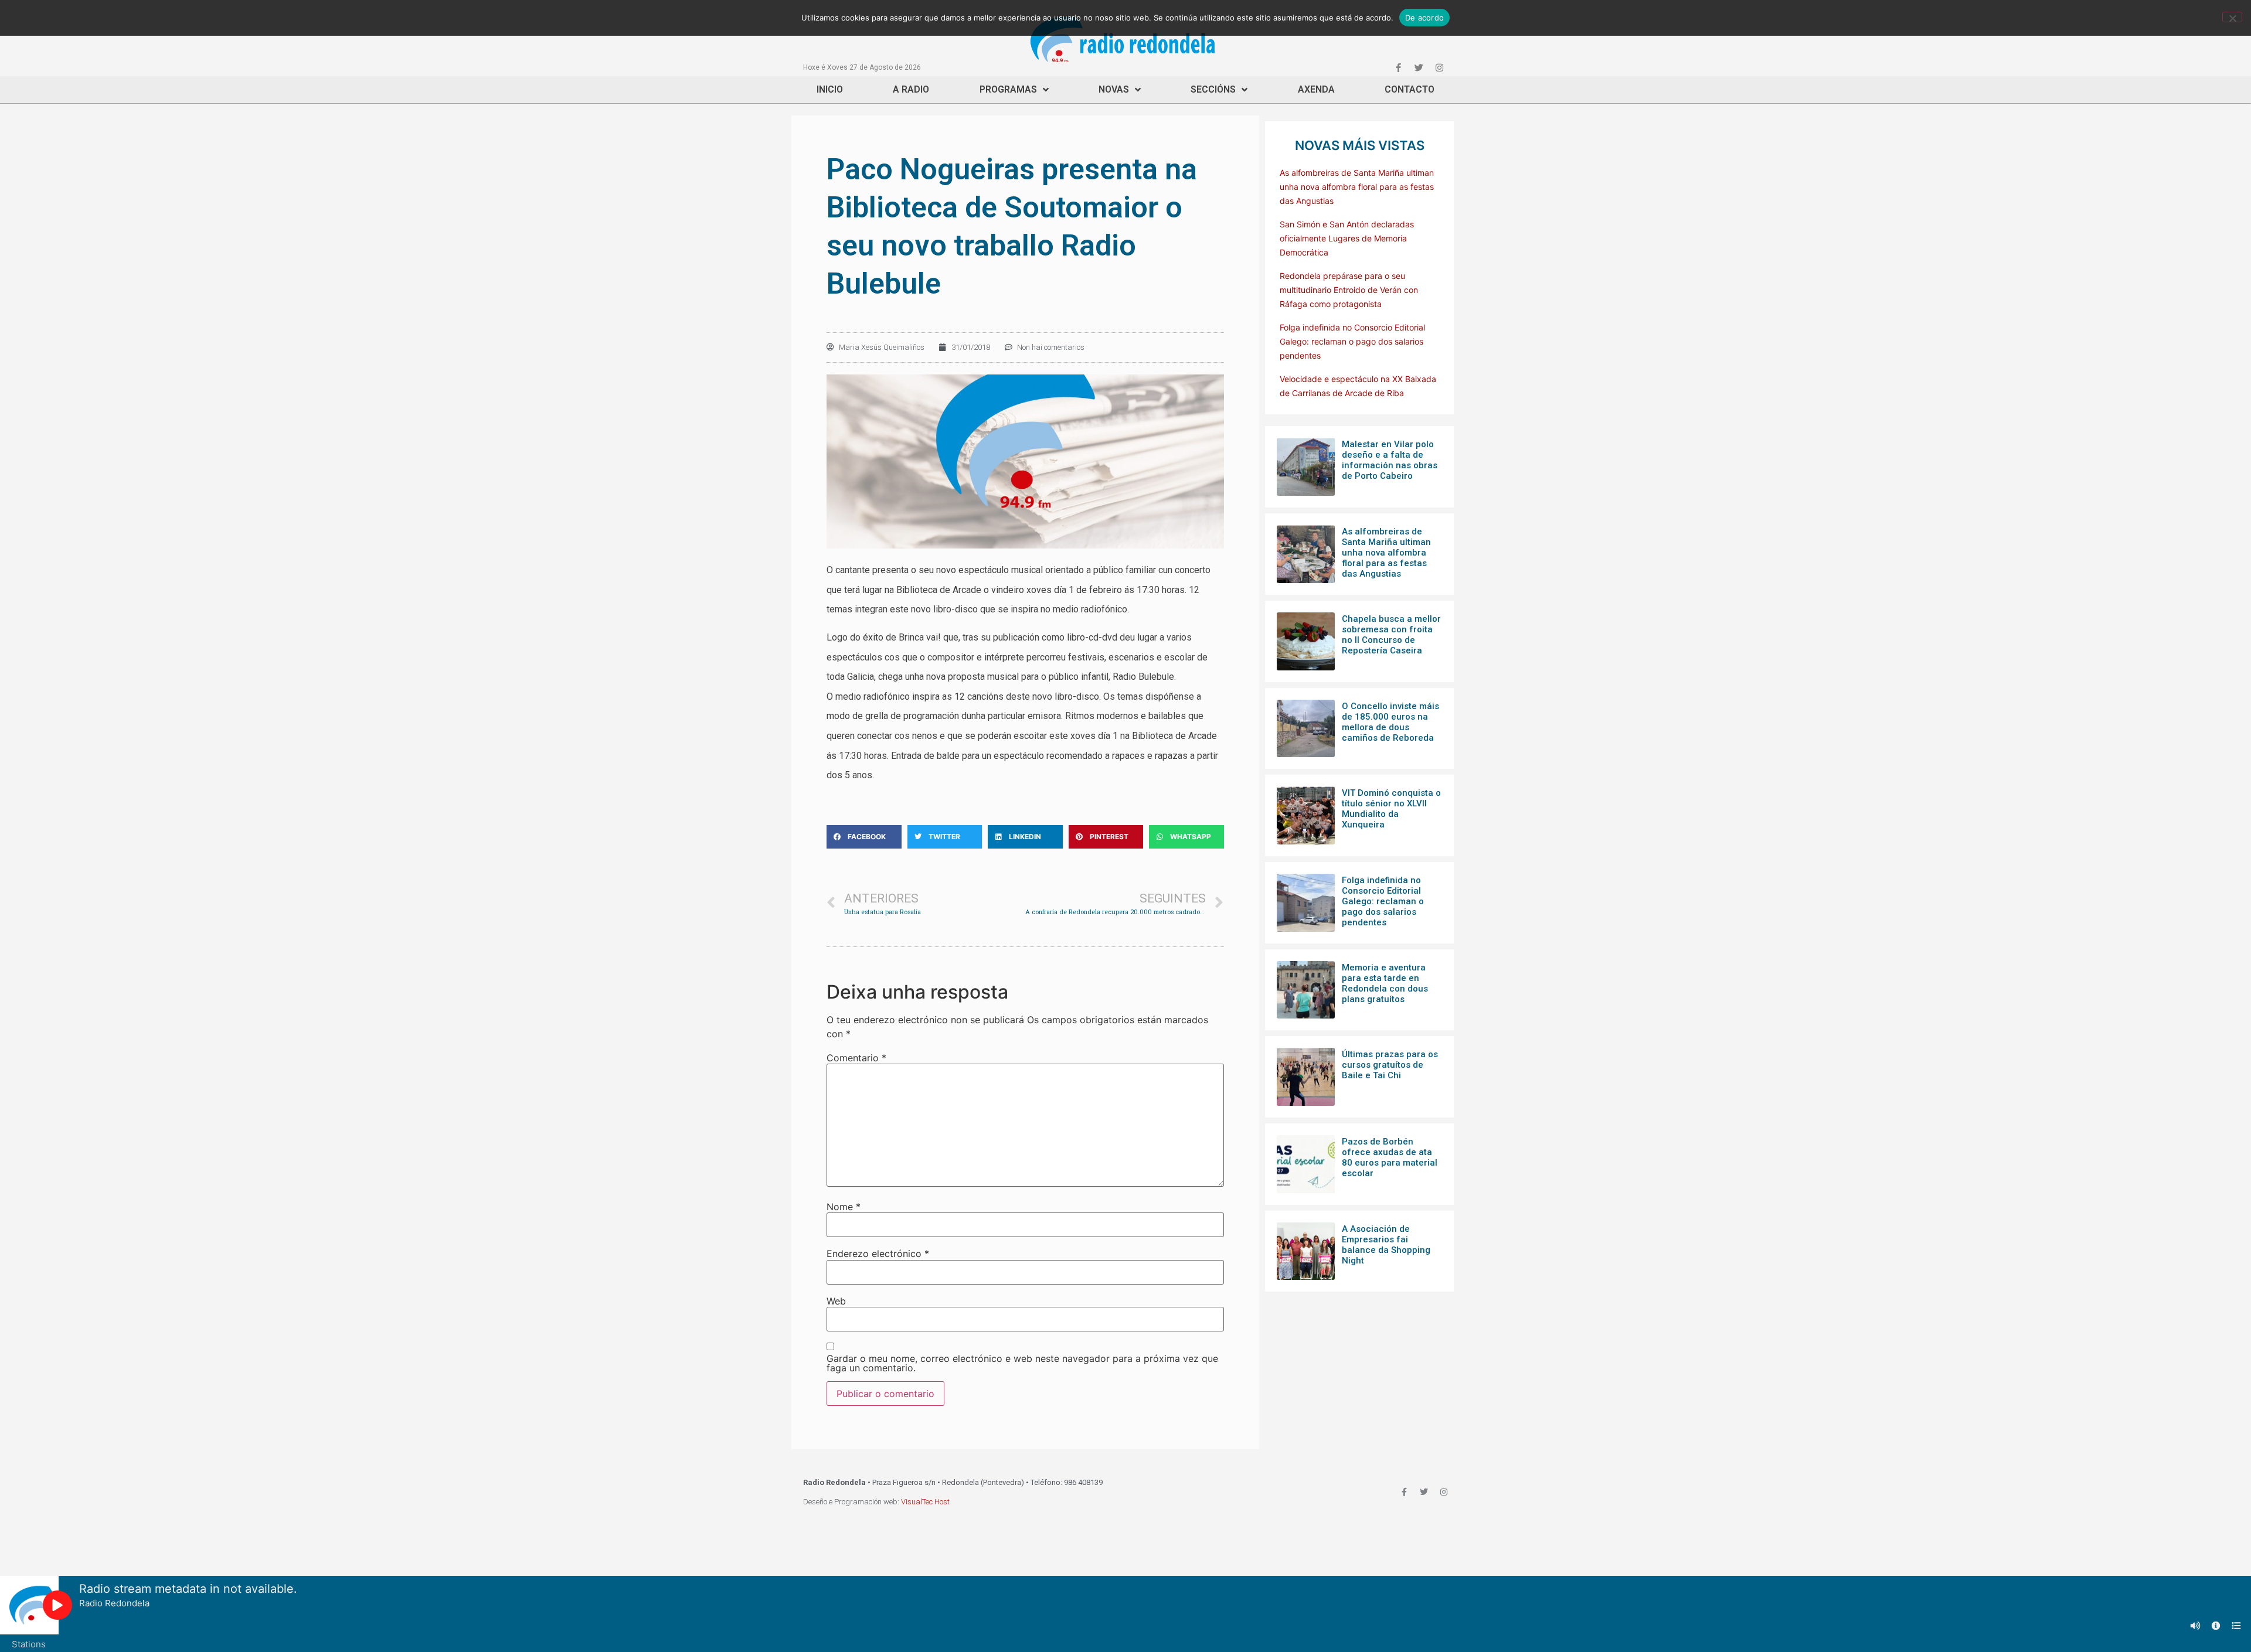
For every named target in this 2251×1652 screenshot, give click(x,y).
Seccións (1213, 89)
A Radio (911, 89)
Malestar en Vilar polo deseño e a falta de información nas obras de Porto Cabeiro (1390, 460)
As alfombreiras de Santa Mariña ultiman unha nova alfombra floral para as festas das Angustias (1357, 187)
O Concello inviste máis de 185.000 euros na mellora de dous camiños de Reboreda (1390, 722)
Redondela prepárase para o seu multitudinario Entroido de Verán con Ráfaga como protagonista (1349, 290)
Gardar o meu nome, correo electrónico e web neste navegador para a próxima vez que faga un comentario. (1022, 1363)
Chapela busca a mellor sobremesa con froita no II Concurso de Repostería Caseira (1391, 635)
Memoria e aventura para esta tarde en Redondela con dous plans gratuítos (1385, 983)
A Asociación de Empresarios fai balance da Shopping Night (1386, 1245)
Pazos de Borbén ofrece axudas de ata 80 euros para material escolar (1390, 1157)
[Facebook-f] (1398, 67)
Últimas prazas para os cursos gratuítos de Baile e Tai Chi (1390, 1065)
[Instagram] (1439, 67)
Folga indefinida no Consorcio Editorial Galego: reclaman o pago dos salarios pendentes (1352, 341)
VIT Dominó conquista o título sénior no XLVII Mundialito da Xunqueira (1391, 809)
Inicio (830, 89)
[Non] (2232, 17)
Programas (1008, 89)
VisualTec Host (925, 1502)
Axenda (1316, 89)
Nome (844, 1207)
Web (836, 1301)
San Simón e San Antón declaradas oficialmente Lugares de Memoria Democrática (1347, 238)
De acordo (1424, 18)
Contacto (1410, 89)
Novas (1114, 89)
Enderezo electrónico (878, 1254)
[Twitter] (1419, 67)
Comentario (856, 1058)
